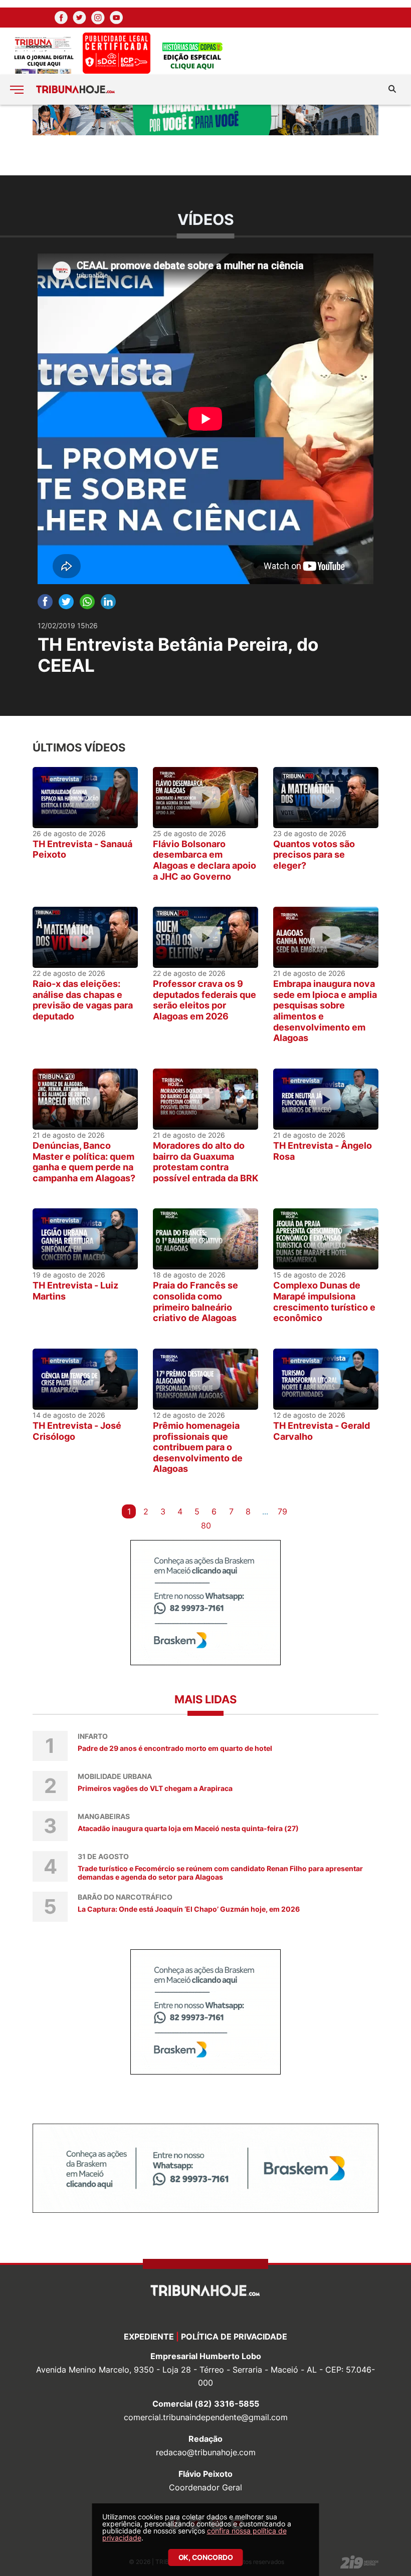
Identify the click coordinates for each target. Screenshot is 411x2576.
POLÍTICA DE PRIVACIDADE (234, 2337)
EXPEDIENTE (149, 2337)
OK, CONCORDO (206, 2557)
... (265, 1511)
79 (282, 1511)
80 (206, 1525)
